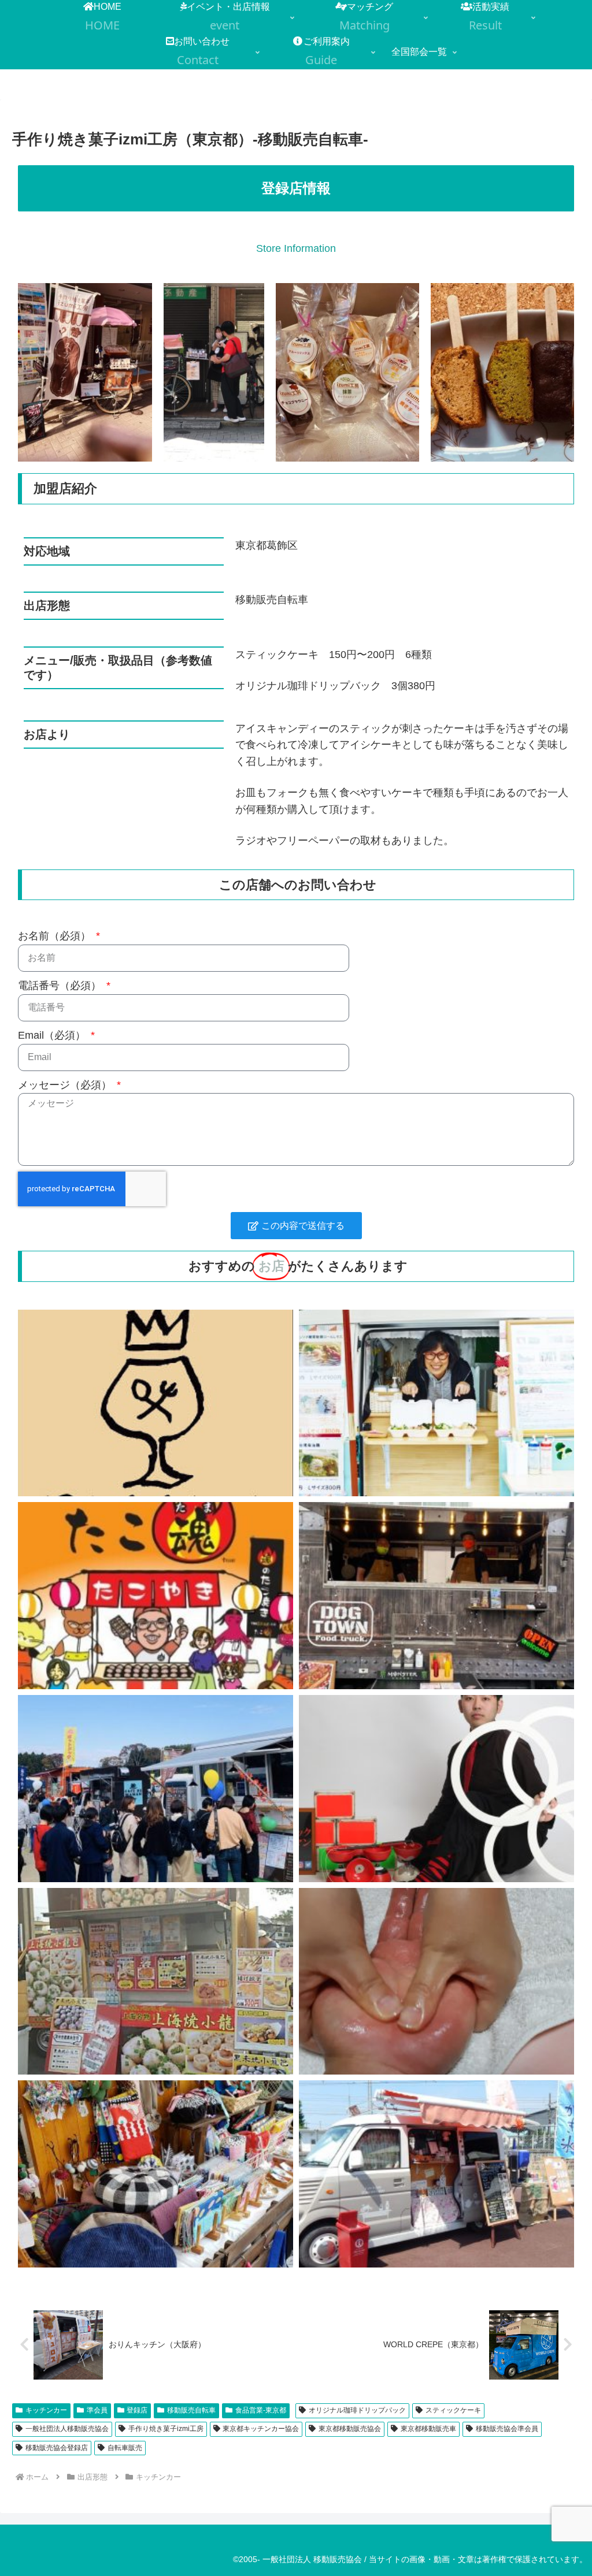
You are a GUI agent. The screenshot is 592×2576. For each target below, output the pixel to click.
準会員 (97, 2410)
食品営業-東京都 (261, 2410)
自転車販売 (125, 2448)
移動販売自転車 (191, 2410)
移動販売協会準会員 (507, 2429)
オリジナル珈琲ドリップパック (357, 2410)
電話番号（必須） (61, 986)
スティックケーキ (453, 2410)
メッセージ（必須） (66, 1085)
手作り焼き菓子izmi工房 (166, 2429)
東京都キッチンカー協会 (261, 2429)
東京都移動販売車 (428, 2429)
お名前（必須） (56, 936)
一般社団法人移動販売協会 (67, 2429)
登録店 (137, 2410)
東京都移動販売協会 (350, 2429)
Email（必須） (53, 1035)
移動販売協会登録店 (57, 2448)
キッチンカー (46, 2410)
